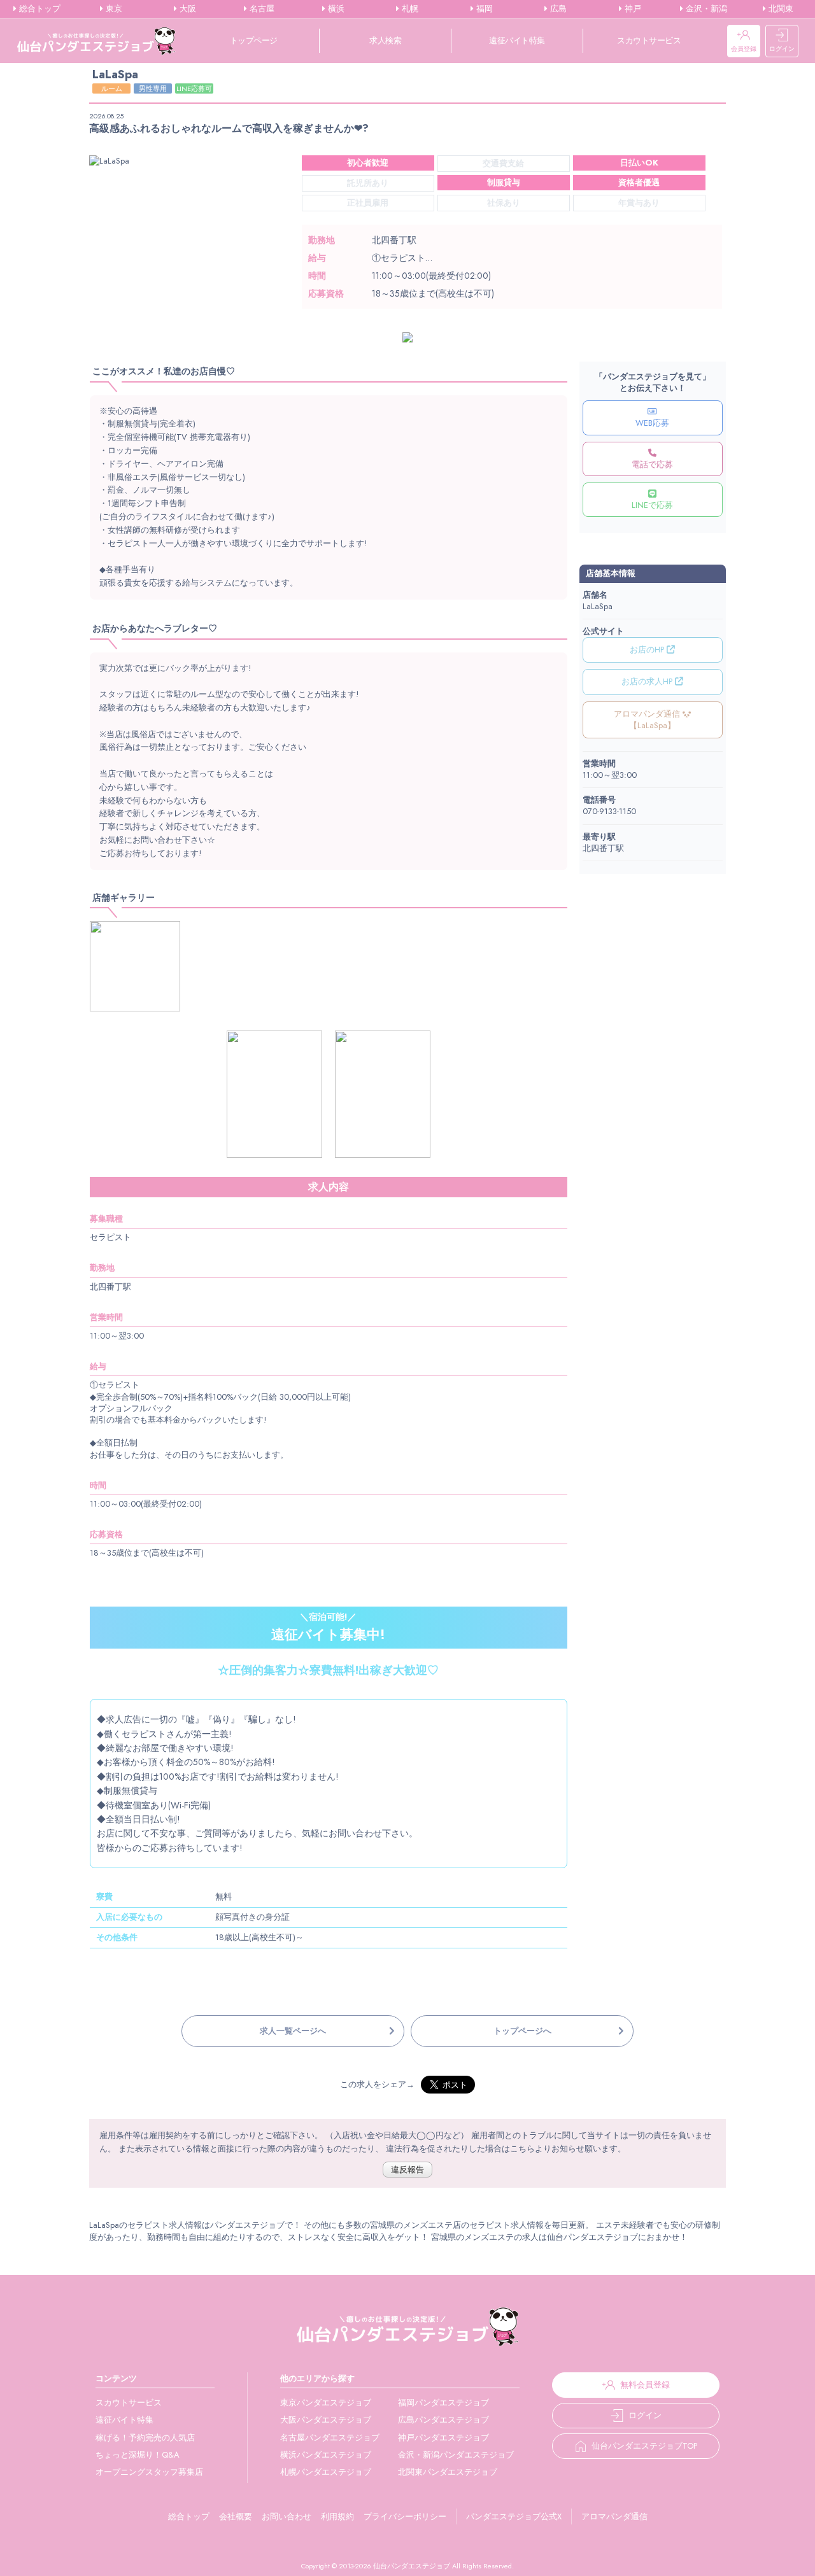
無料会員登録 (645, 2385)
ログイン (782, 49)
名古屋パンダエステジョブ (330, 2438)
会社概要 (236, 2516)
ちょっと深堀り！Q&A (138, 2455)
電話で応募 (652, 464)
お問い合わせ (287, 2516)
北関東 (780, 9)
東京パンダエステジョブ (326, 2403)
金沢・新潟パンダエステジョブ (456, 2455)
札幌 (409, 9)
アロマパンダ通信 (614, 2516)
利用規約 (337, 2516)
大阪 (187, 9)
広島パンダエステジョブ (443, 2420)
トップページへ (522, 2031)
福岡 (483, 9)
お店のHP (648, 650)
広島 (557, 9)
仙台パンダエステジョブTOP (644, 2446)
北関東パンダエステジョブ (448, 2472)
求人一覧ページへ (293, 2031)
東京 (113, 9)
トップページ (254, 40)
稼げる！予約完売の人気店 (145, 2438)
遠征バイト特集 (517, 40)
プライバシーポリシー (405, 2516)
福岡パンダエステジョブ (443, 2403)
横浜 (335, 9)
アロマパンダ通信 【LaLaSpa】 (648, 720)
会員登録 (744, 49)
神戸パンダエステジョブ (443, 2438)
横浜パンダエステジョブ (326, 2455)
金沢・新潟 (705, 9)
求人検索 (385, 40)
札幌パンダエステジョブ (326, 2472)
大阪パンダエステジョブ (326, 2420)
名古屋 (261, 9)
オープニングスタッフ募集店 (149, 2472)
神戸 (632, 9)
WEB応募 (652, 423)
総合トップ (39, 9)
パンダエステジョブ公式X (514, 2516)
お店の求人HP (648, 681)
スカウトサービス (649, 40)
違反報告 (407, 2170)
